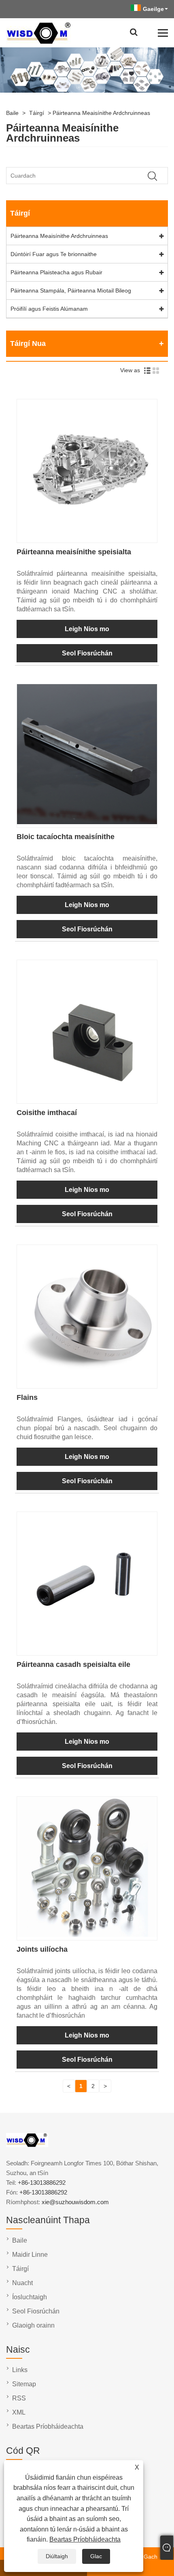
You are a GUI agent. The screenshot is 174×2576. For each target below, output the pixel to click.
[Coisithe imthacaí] (87, 1098)
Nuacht (22, 2283)
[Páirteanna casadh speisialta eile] (87, 1650)
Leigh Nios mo (87, 629)
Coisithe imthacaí (47, 1113)
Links (20, 2370)
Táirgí (37, 113)
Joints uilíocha (42, 1949)
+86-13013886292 (42, 2183)
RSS (19, 2398)
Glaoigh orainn (33, 2325)
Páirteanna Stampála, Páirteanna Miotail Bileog (71, 290)
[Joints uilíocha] (87, 1935)
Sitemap (24, 2384)
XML (19, 2412)
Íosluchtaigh (30, 2297)
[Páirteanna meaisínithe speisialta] (87, 537)
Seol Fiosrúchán (87, 653)
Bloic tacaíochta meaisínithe (66, 837)
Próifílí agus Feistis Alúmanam (49, 309)
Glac (96, 2556)
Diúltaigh (57, 2556)
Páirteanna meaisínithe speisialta (74, 552)
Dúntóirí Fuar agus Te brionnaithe (54, 254)
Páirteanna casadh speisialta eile (73, 1664)
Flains (27, 1397)
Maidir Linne (30, 2255)
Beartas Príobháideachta (85, 2539)
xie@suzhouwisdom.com (75, 2202)
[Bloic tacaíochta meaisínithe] (87, 822)
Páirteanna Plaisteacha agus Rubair (56, 272)
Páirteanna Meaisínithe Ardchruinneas (101, 113)
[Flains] (87, 1383)
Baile (12, 113)
